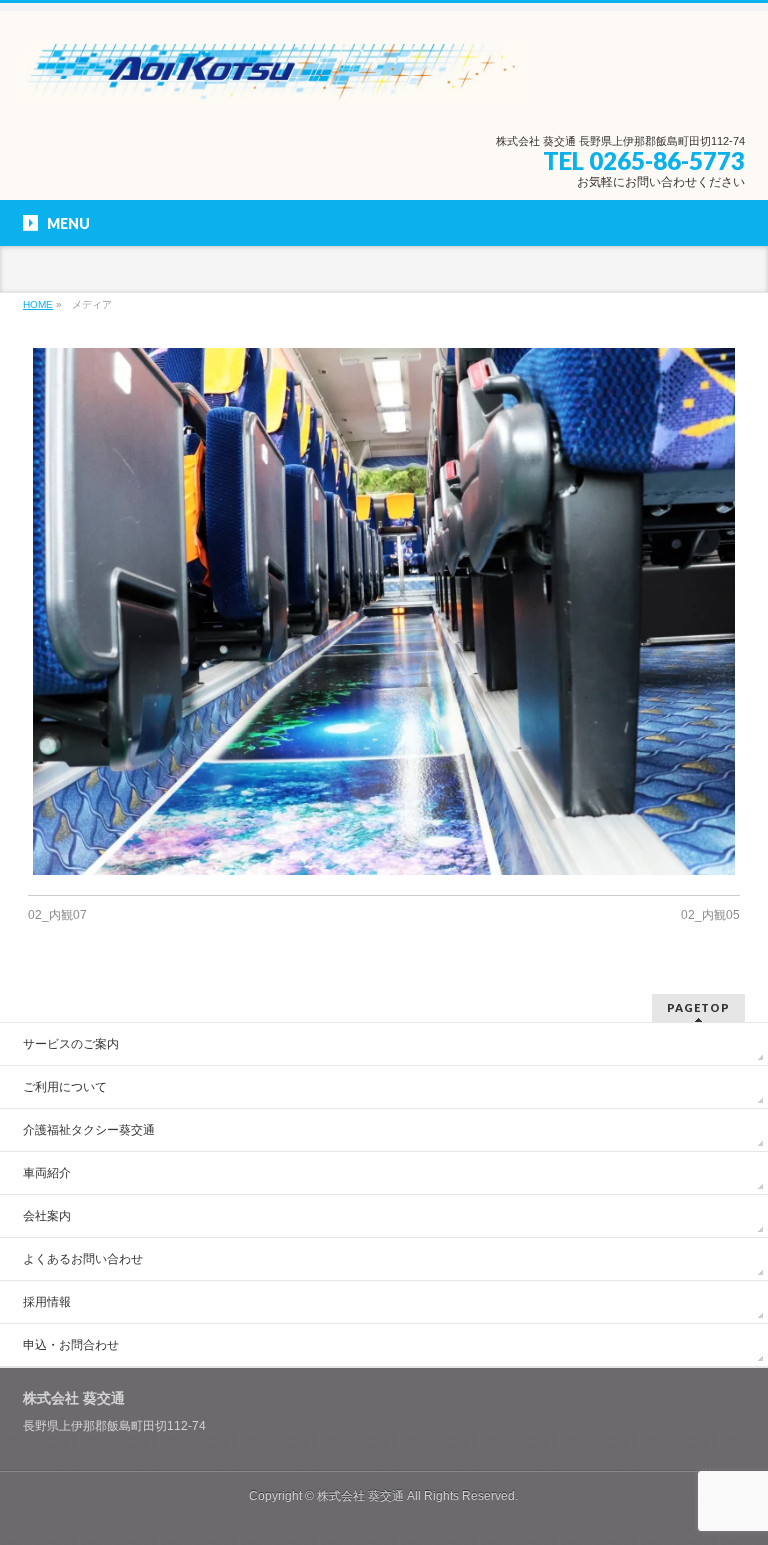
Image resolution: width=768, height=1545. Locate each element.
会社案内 (47, 1216)
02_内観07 (57, 915)
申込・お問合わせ (71, 1345)
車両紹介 (47, 1173)
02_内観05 (710, 915)
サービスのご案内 (71, 1044)
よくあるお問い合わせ (83, 1259)
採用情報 (47, 1302)
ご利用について (65, 1087)
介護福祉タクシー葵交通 (89, 1130)
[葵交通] (272, 81)
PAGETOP (698, 1007)
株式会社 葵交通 (360, 1496)
